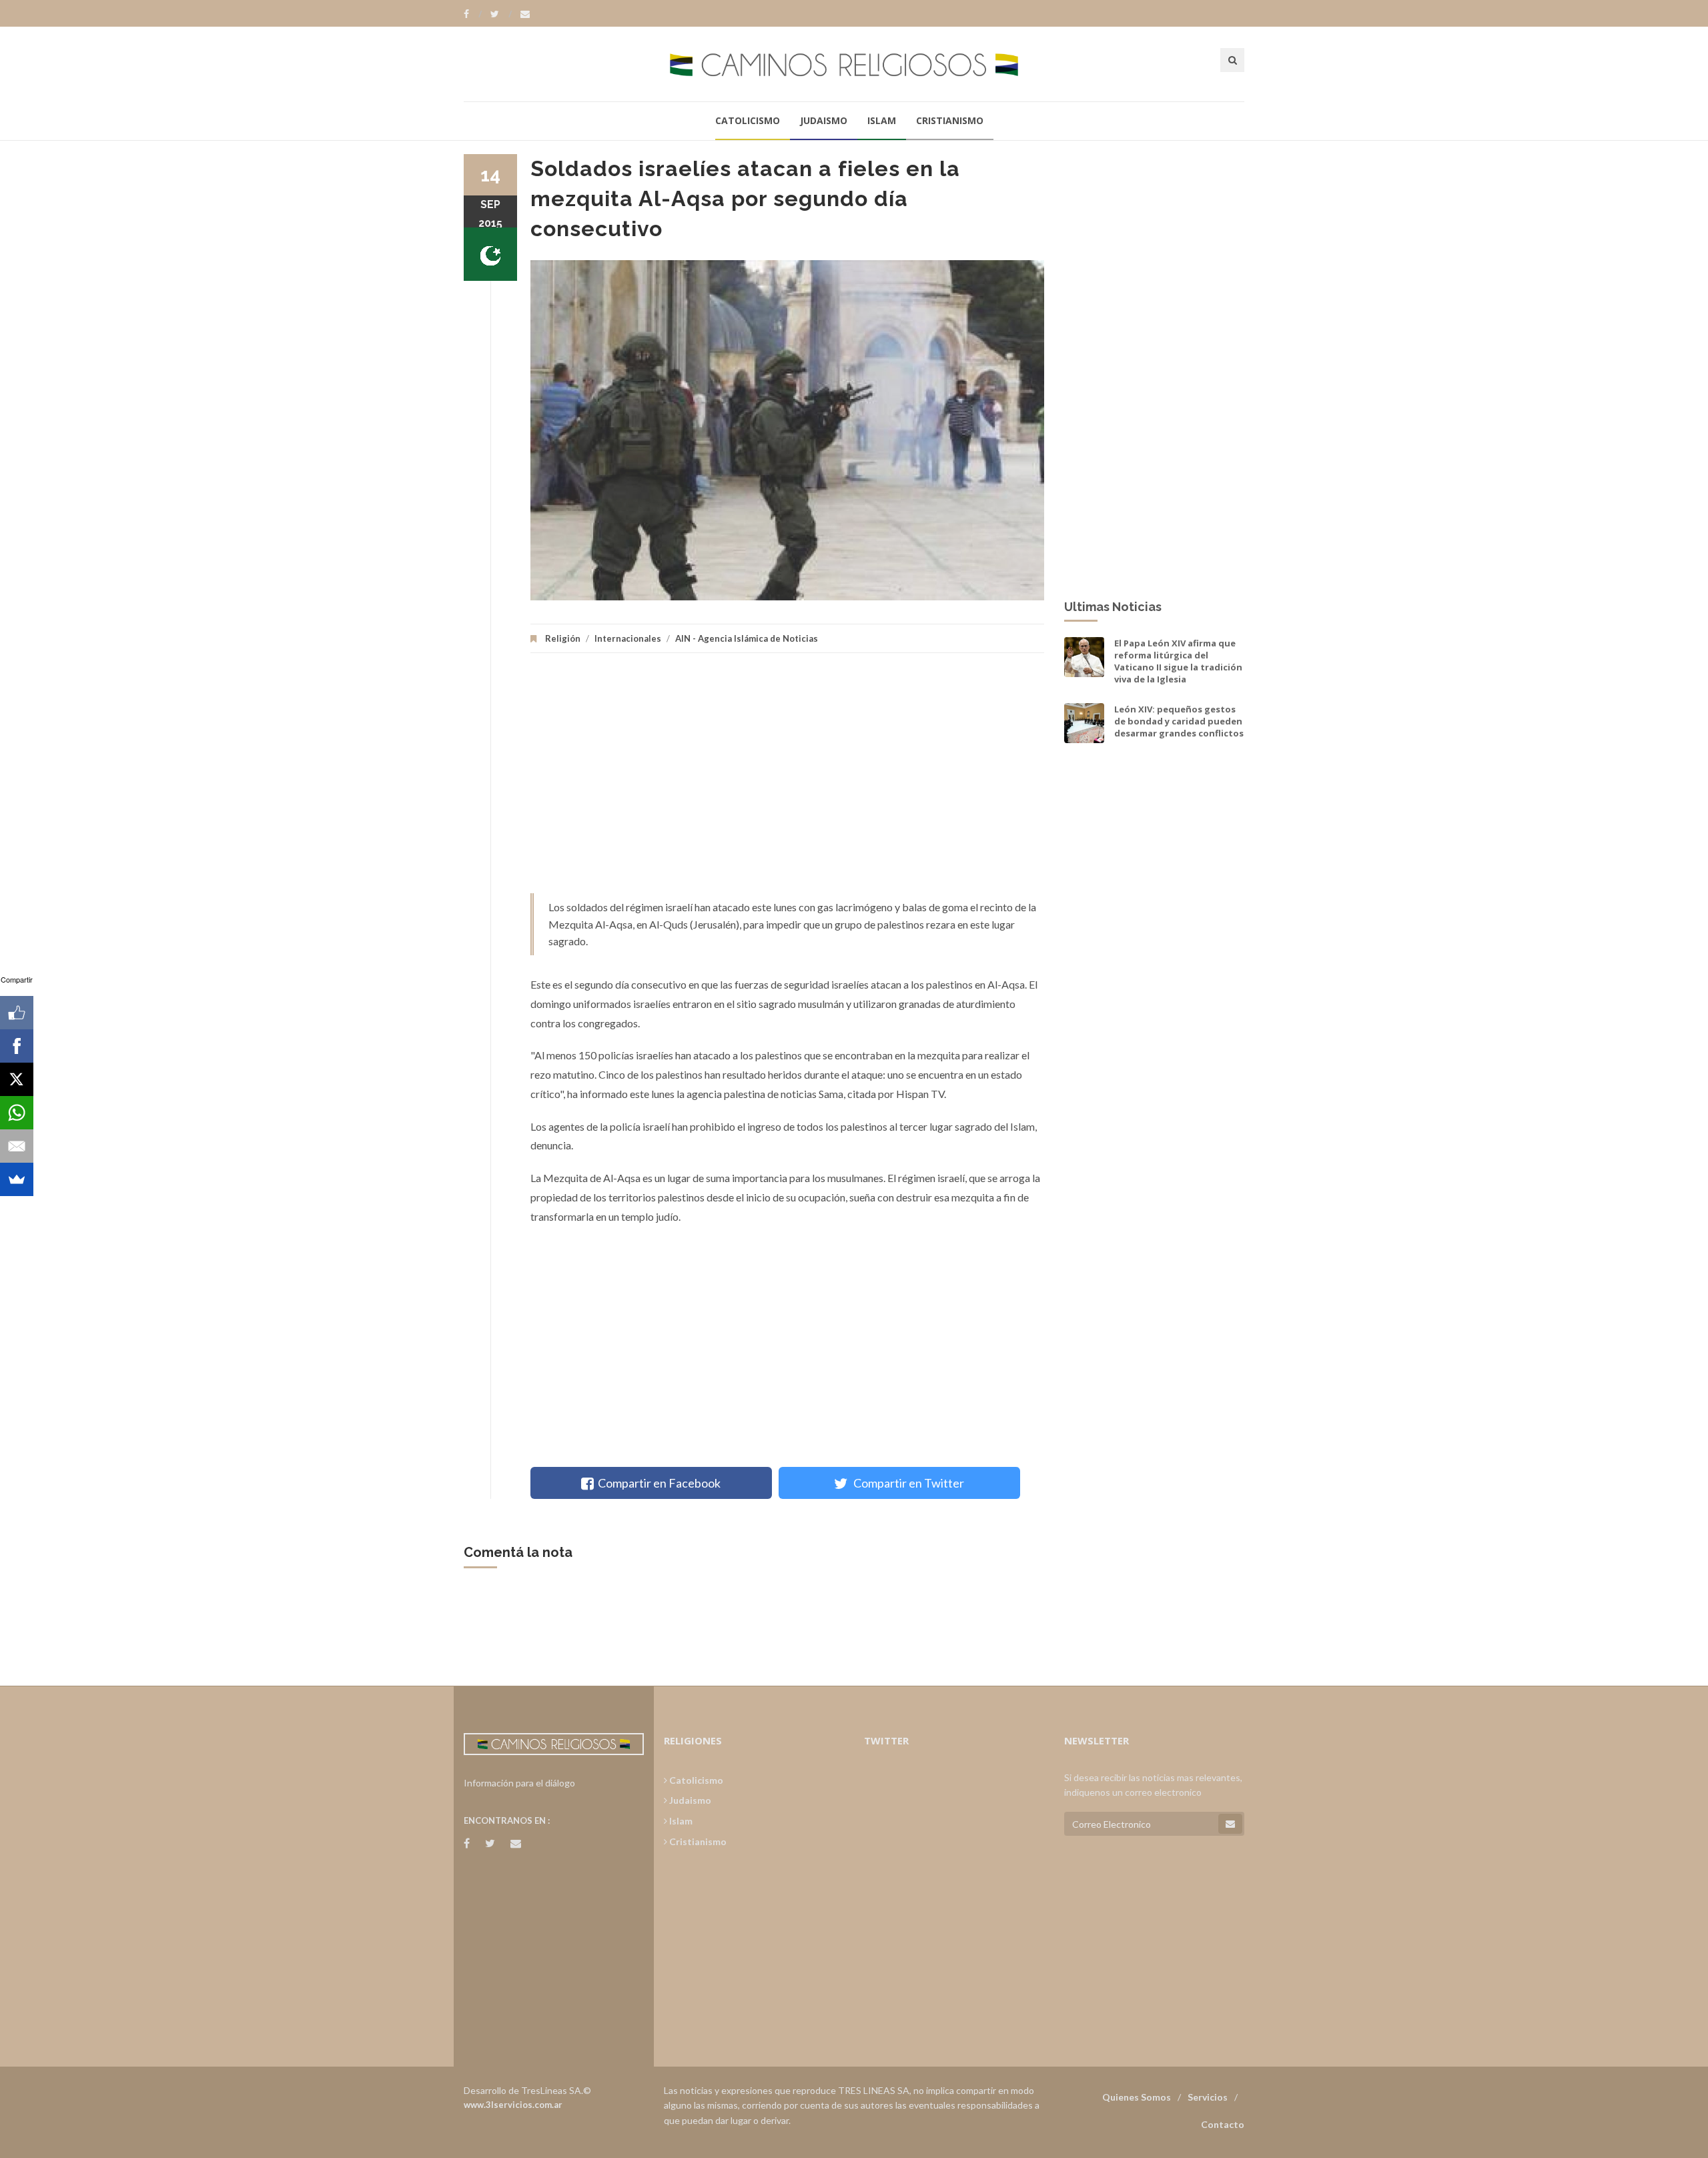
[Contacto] (525, 14)
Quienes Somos (1137, 2097)
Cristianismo (950, 120)
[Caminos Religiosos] (854, 64)
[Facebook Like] (17, 1013)
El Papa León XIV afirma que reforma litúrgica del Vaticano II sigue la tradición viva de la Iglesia (1178, 661)
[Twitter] (501, 14)
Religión (563, 638)
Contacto (1223, 2124)
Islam (882, 120)
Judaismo (824, 120)
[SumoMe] (17, 1179)
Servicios (1208, 2097)
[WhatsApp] (17, 1113)
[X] (17, 1079)
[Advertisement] (787, 780)
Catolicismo (748, 120)
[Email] (17, 1146)
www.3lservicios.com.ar (513, 2105)
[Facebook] (473, 14)
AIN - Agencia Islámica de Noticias (747, 638)
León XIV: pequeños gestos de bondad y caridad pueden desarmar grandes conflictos (1179, 721)
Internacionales (628, 638)
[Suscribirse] (1230, 1824)
